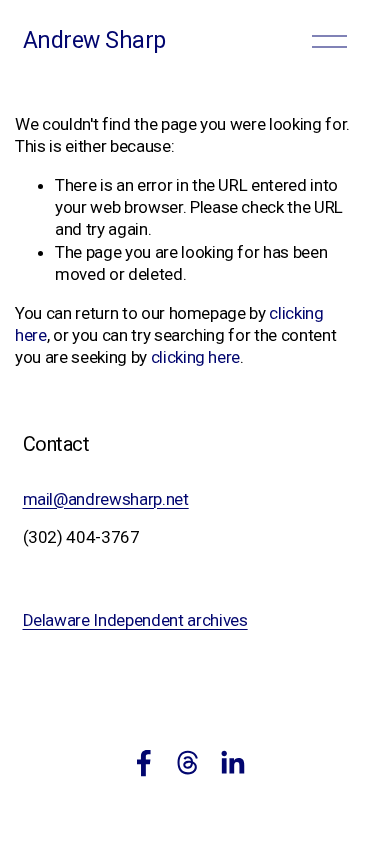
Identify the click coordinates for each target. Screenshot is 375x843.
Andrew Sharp (94, 40)
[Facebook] (144, 763)
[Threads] (188, 763)
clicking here (196, 357)
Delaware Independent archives (135, 620)
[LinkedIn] (232, 763)
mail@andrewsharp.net (106, 499)
